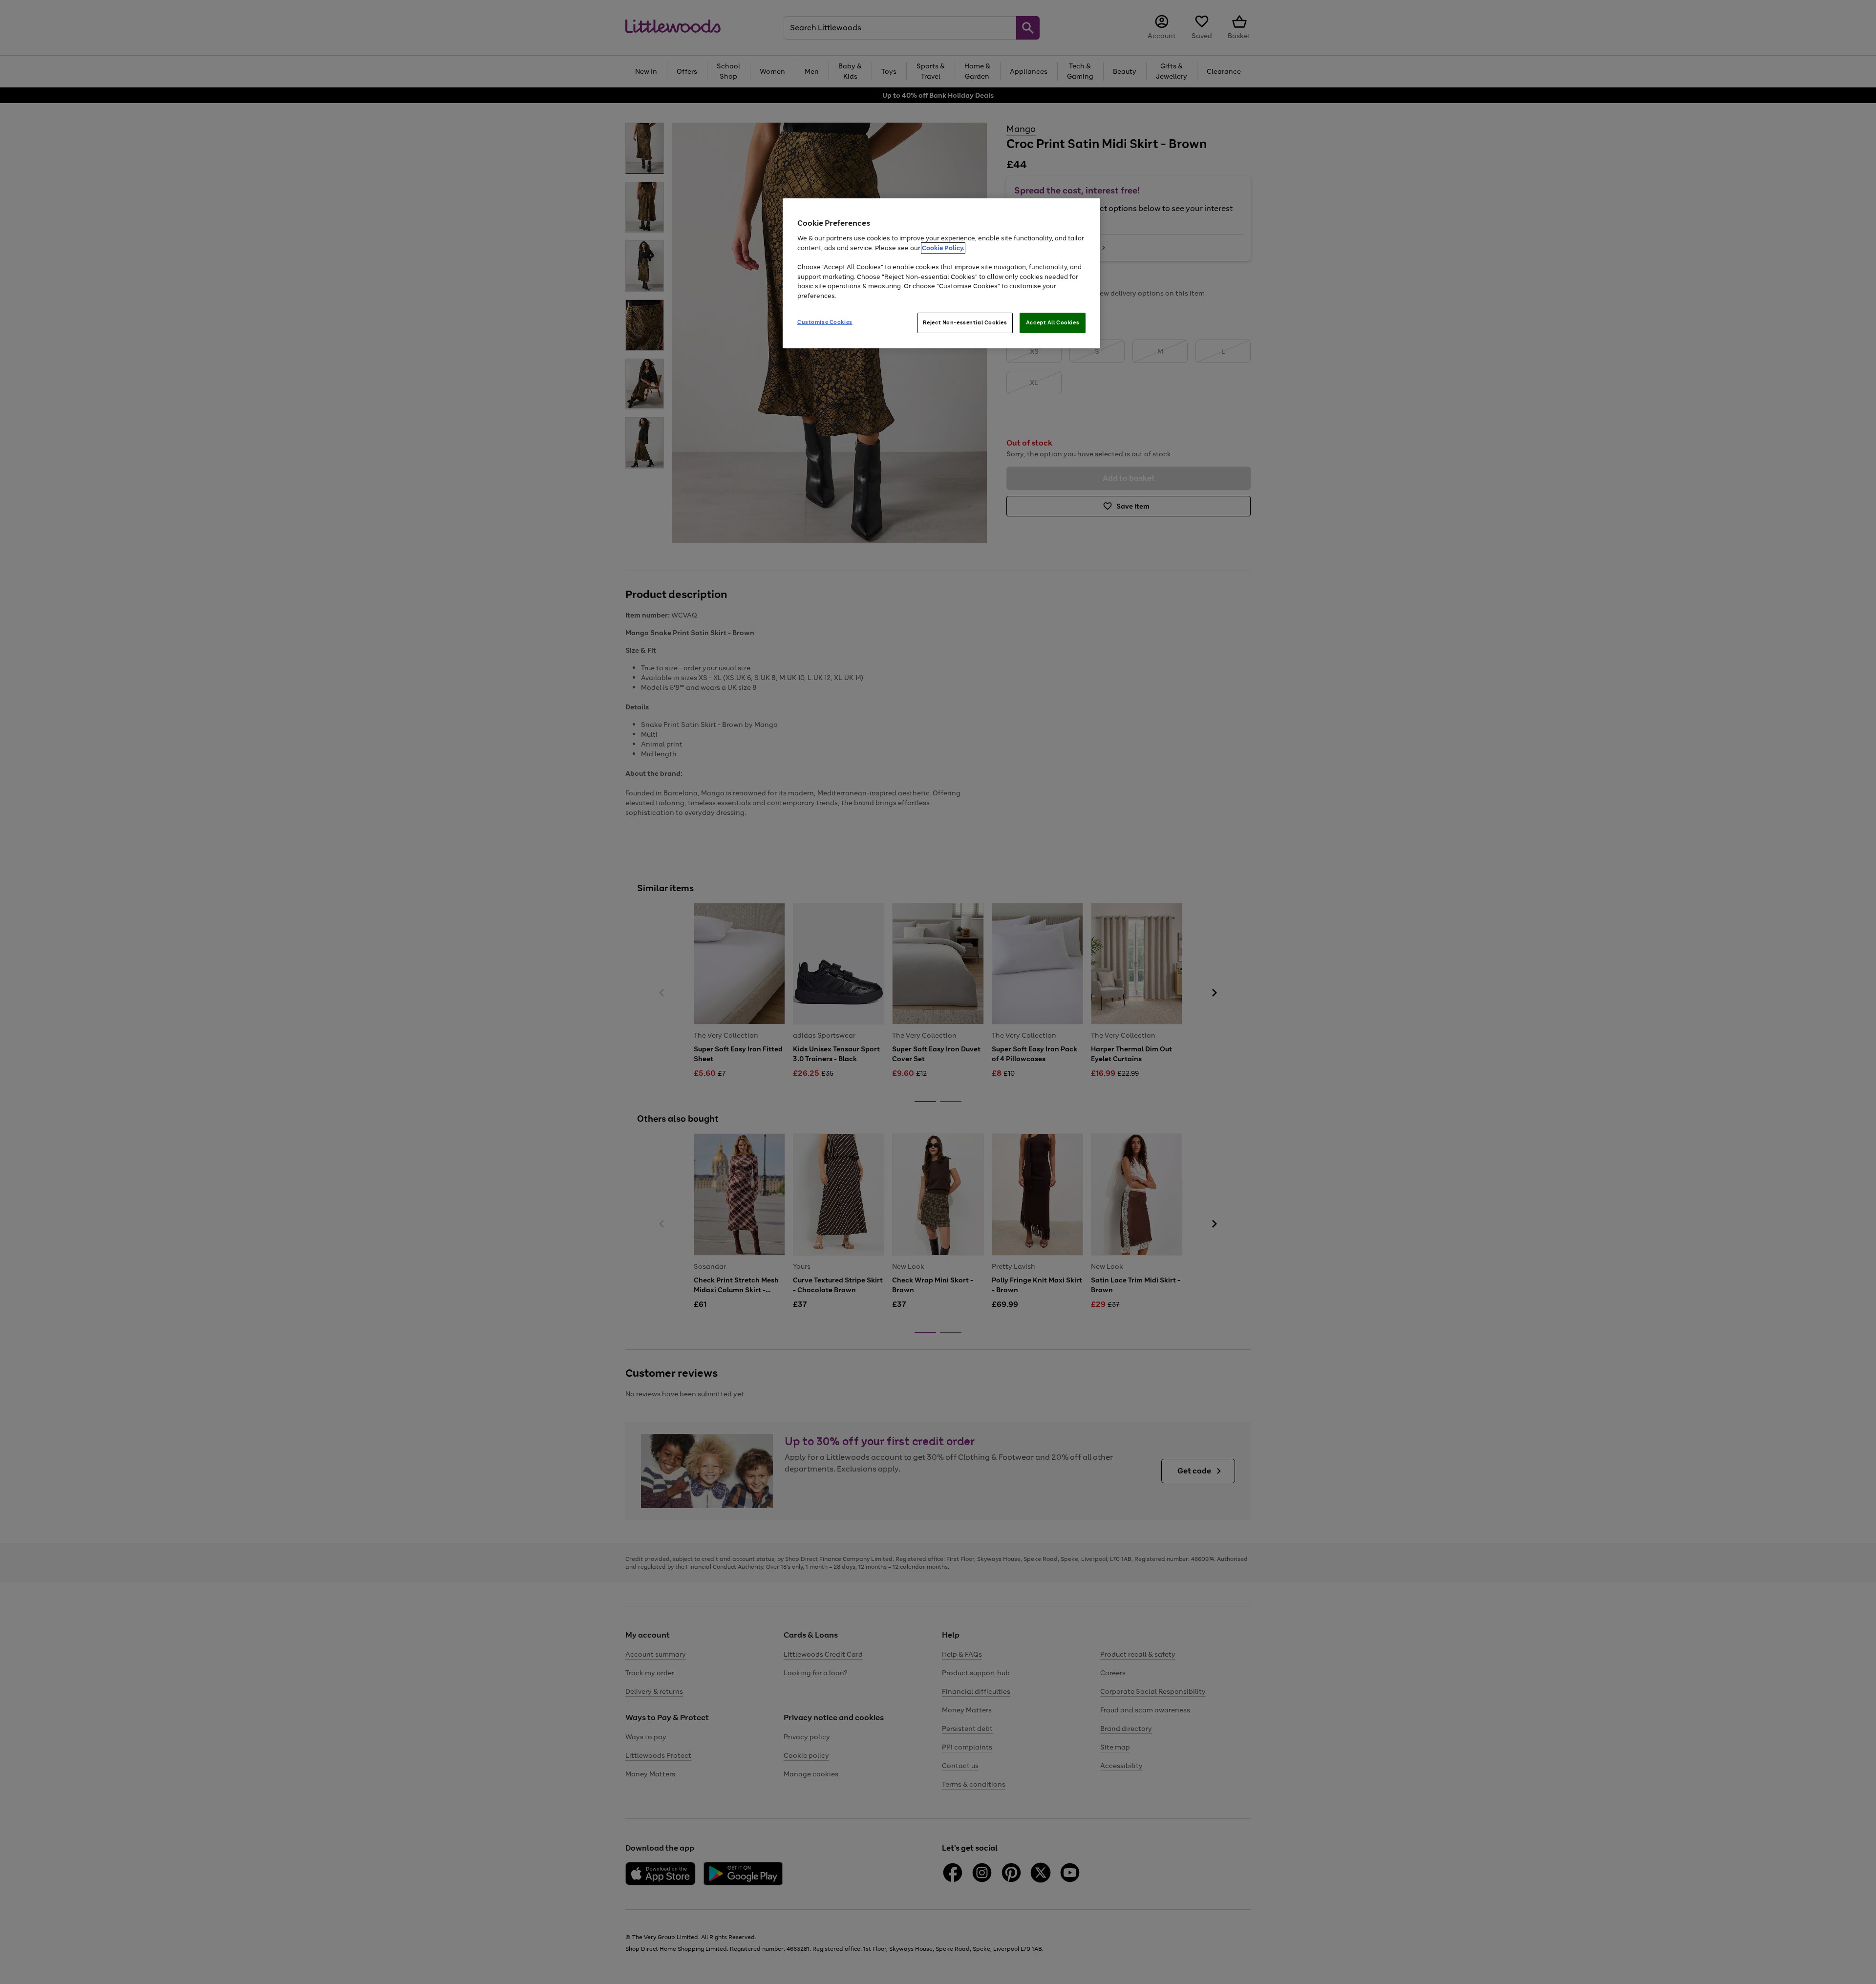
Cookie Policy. (943, 248)
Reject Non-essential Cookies (965, 322)
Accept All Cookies (1053, 322)
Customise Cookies (825, 322)
